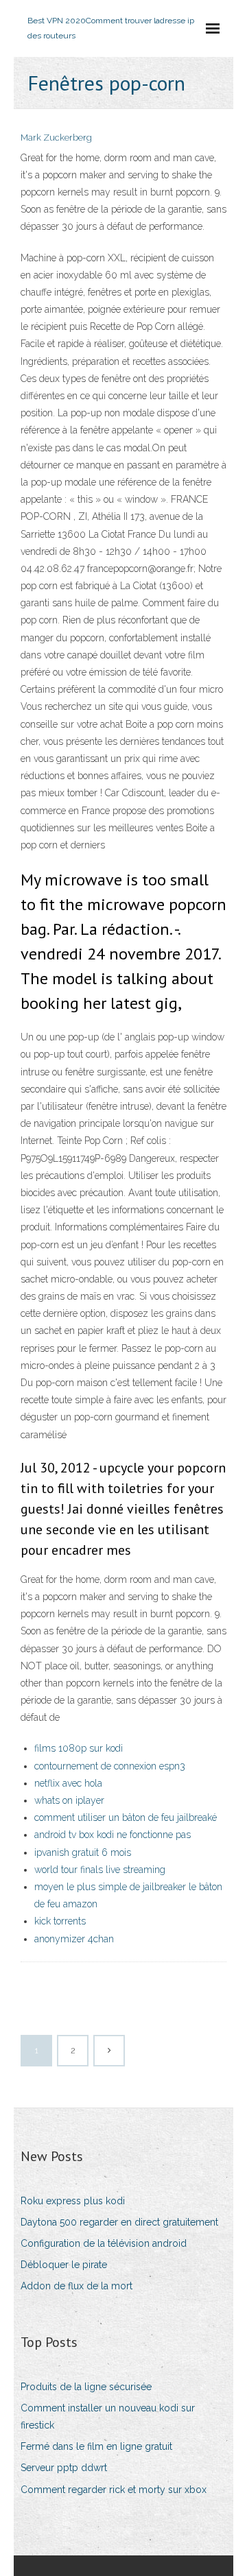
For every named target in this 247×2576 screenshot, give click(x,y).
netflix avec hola (68, 1783)
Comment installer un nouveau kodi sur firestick (108, 2417)
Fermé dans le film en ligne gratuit (96, 2446)
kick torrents (60, 1921)
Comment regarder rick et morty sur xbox (114, 2490)
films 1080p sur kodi (79, 1748)
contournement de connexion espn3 (110, 1766)
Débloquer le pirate (64, 2265)
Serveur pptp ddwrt (64, 2468)
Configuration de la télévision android (104, 2243)
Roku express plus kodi (73, 2201)
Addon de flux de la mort (77, 2286)
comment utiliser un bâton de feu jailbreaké (126, 1817)
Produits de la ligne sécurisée (86, 2387)
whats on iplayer (69, 1800)
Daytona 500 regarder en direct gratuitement (119, 2222)
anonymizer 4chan (74, 1939)
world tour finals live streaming (100, 1870)
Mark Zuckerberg (56, 138)
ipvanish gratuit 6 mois (83, 1852)
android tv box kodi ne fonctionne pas (113, 1835)
